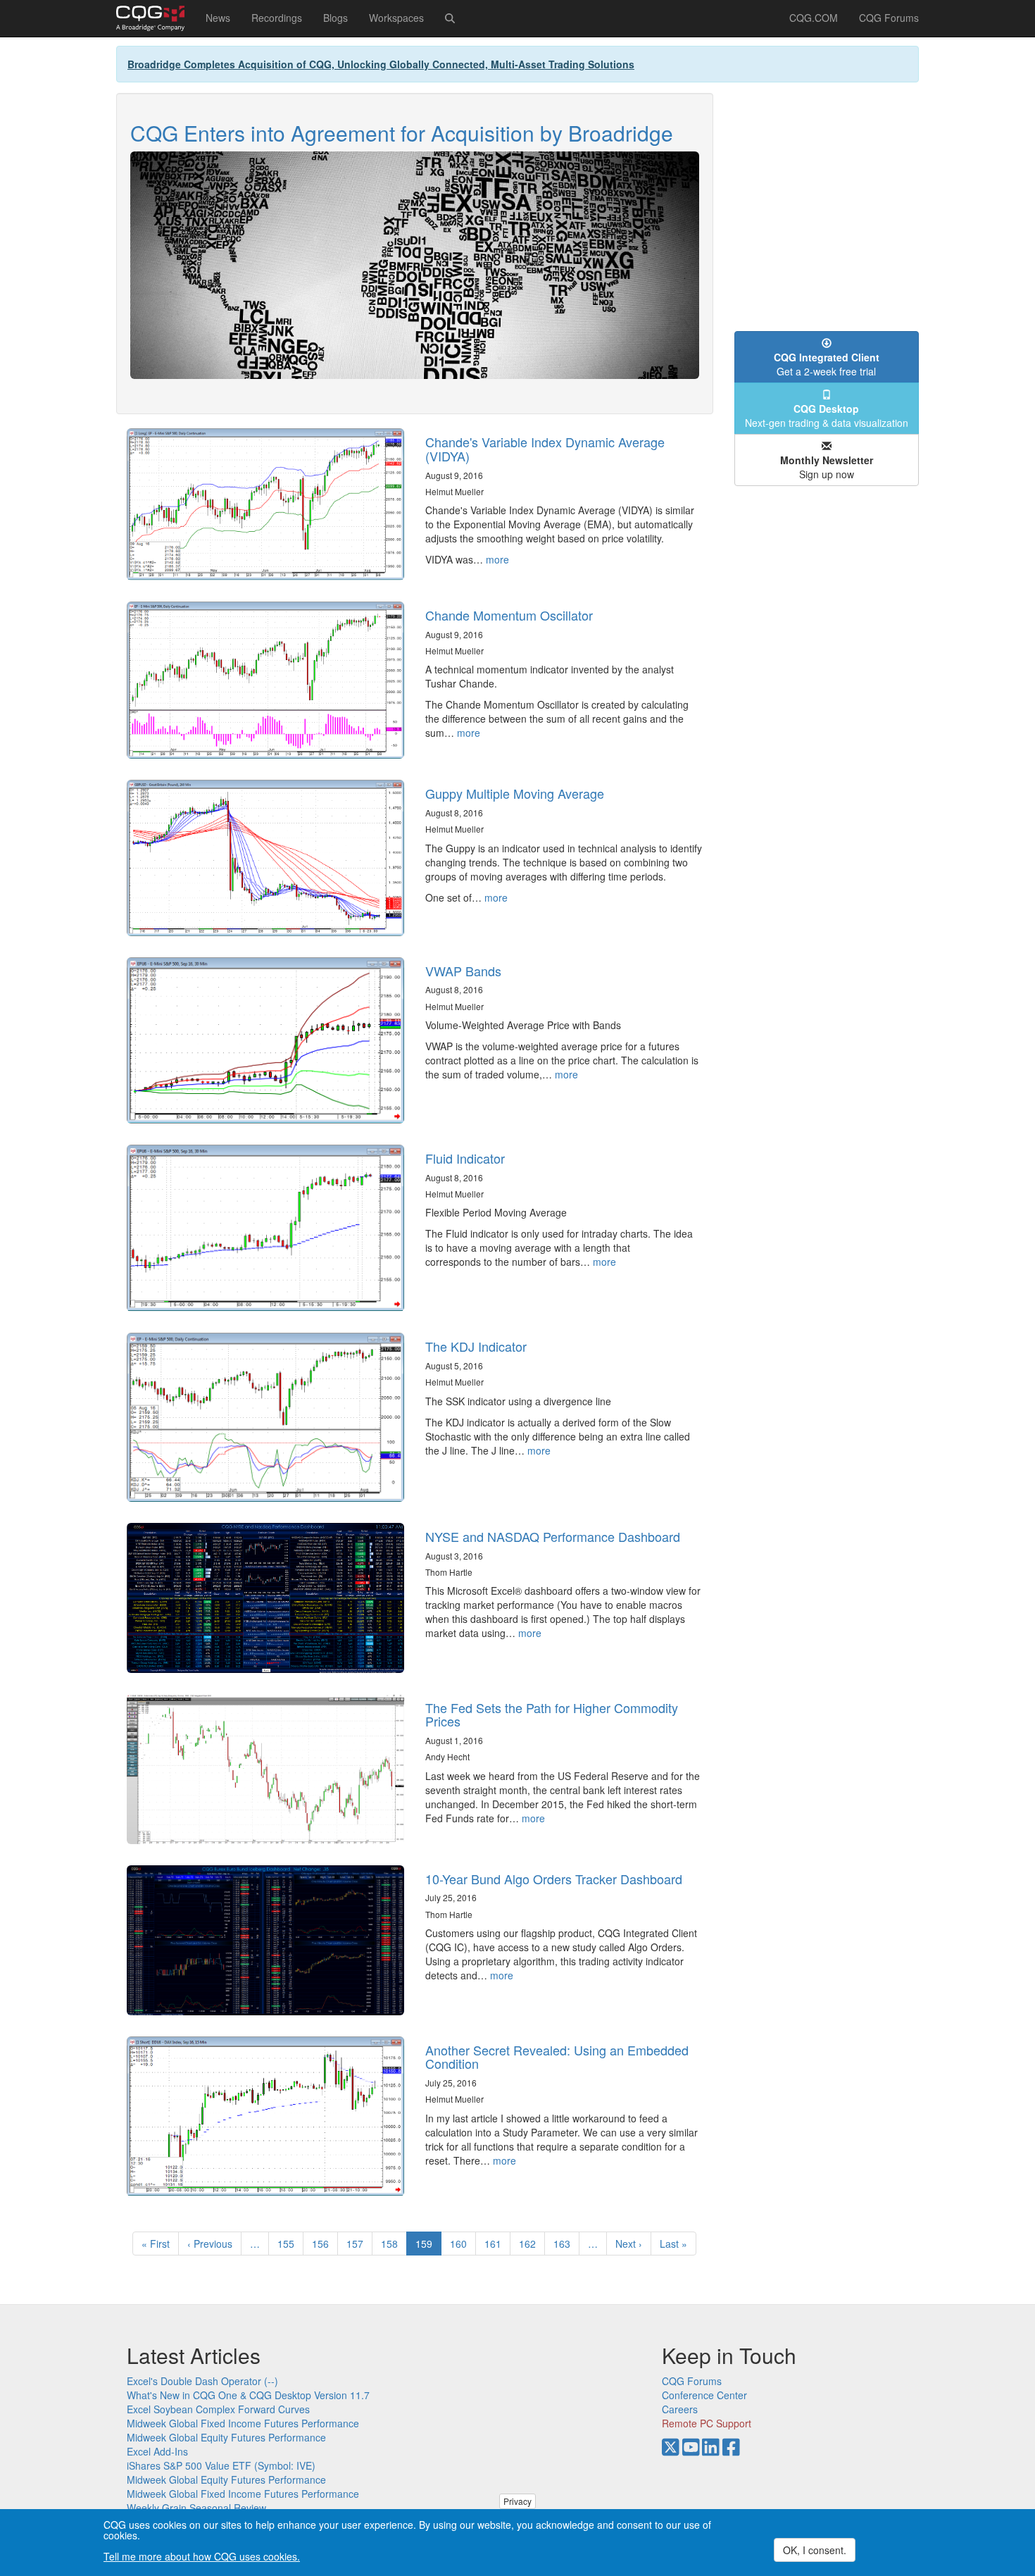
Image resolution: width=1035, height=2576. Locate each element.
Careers (680, 2409)
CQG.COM (814, 18)
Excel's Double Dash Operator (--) (202, 2381)
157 (358, 2244)
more (497, 559)
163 (565, 2244)
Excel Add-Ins (157, 2451)
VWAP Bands (463, 971)
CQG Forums (889, 18)
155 (289, 2244)
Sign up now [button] (827, 467)
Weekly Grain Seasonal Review (196, 2508)
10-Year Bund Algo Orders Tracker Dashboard (554, 1879)
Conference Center (704, 2395)
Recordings (277, 18)
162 (531, 2244)
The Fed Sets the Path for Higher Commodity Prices (552, 1715)
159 (428, 2246)
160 (462, 2244)
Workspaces (396, 18)
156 (324, 2244)
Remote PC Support (707, 2423)
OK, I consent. (815, 2550)
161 (496, 2244)
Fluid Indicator (465, 1158)
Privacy (517, 2501)
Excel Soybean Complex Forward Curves (218, 2409)
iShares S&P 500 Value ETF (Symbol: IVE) (221, 2465)
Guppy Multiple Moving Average (515, 793)
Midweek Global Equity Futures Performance (226, 2437)
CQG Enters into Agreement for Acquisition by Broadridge (402, 133)
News (218, 18)
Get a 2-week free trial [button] (827, 364)
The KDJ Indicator (476, 1346)
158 (393, 2244)
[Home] (156, 18)
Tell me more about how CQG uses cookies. (202, 2556)
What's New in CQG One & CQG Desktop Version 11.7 (248, 2395)
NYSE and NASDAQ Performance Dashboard (553, 1536)
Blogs (335, 18)
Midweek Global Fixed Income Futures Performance (243, 2423)
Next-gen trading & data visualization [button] (827, 416)
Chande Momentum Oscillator (509, 615)
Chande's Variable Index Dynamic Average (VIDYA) (545, 449)
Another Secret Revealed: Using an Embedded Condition (557, 2057)
